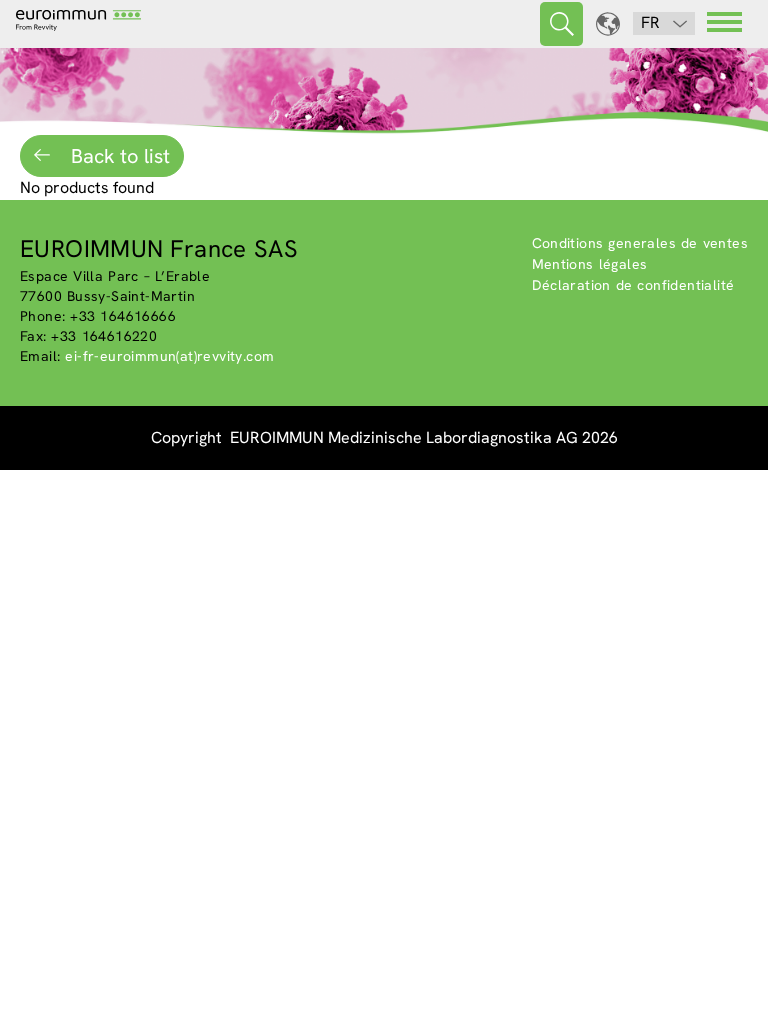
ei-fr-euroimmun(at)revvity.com (169, 356)
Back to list (118, 156)
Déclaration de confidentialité (633, 285)
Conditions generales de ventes (640, 243)
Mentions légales (590, 264)
